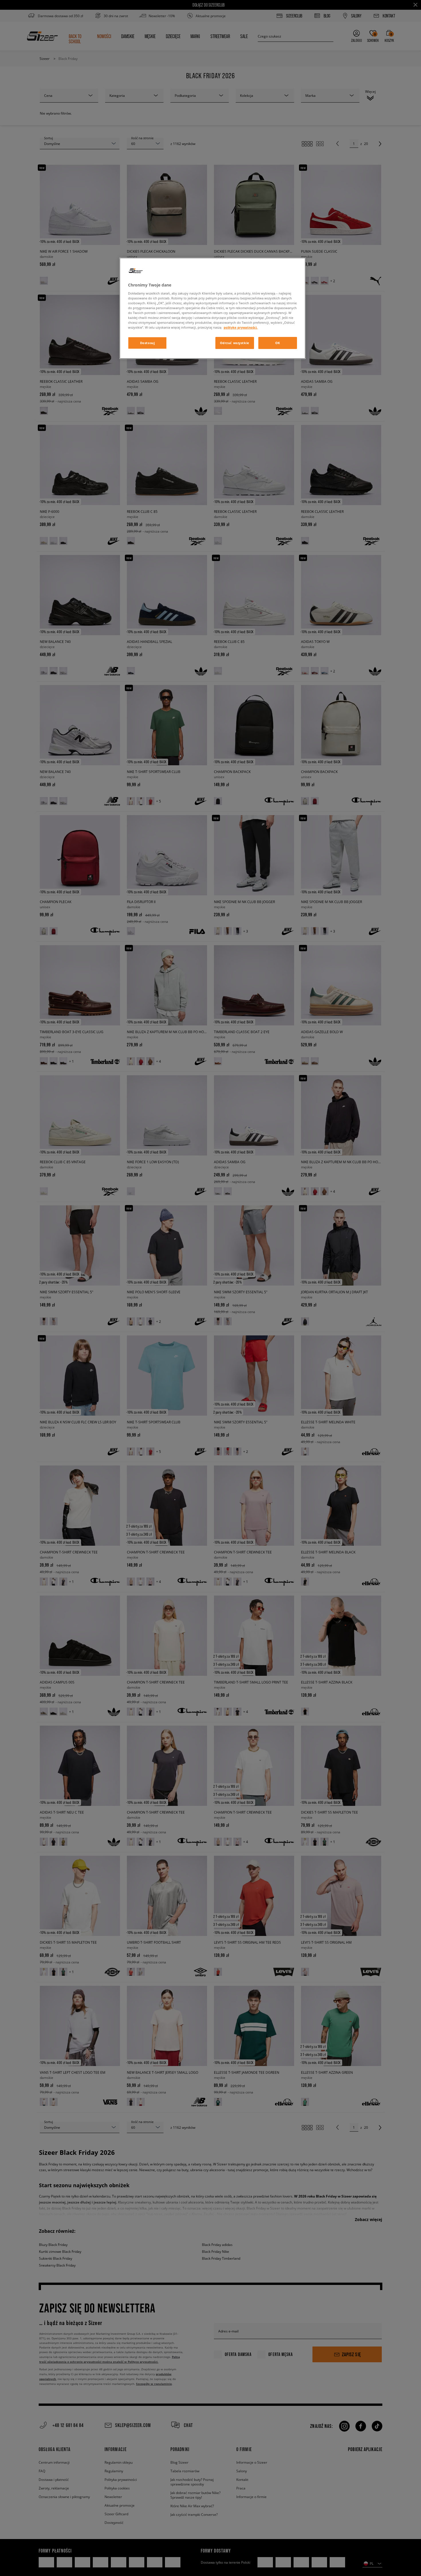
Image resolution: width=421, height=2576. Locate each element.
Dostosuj (147, 343)
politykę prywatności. (241, 327)
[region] (213, 308)
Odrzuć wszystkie (235, 343)
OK (278, 343)
